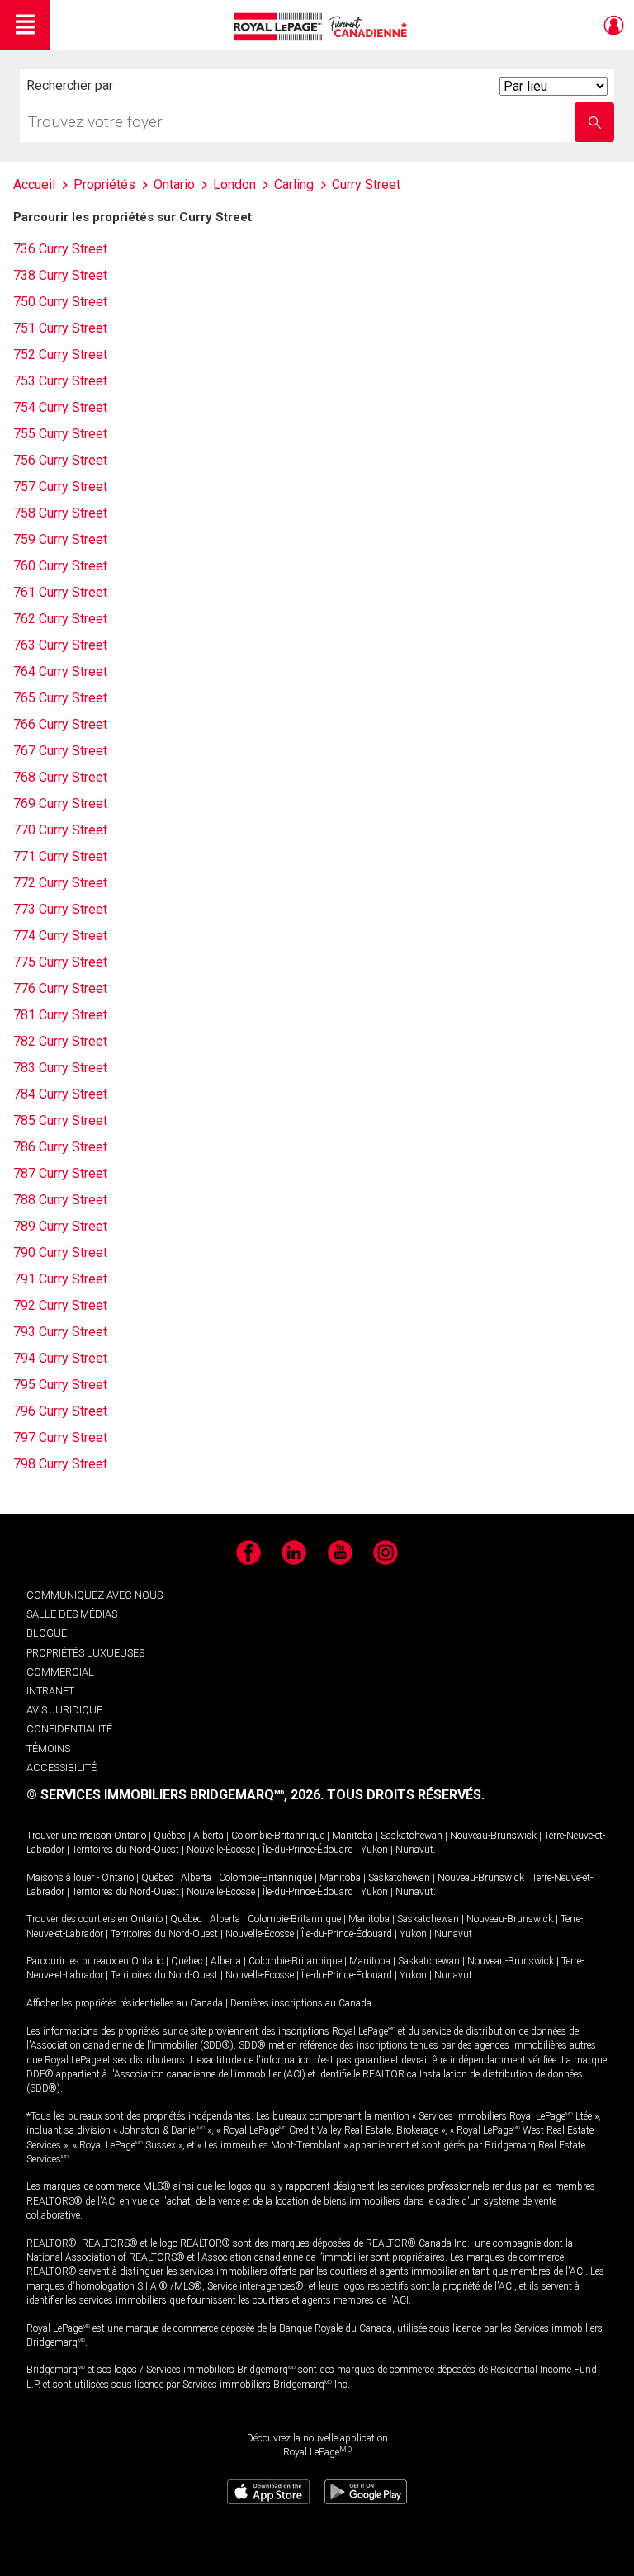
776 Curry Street (60, 988)
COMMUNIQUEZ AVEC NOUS (95, 1595)
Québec (170, 1836)
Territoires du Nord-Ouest (125, 1850)
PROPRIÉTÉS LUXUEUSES (85, 1653)
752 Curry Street (60, 354)
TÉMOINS (48, 1749)
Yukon (374, 1850)
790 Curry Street (60, 1253)
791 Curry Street (60, 1279)
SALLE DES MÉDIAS (72, 1614)
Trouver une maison (69, 1836)
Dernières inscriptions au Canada (301, 2003)
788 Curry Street (60, 1200)
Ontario (130, 1836)
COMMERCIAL (60, 1672)
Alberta (208, 1836)
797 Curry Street (60, 1437)
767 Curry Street (60, 751)
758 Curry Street (60, 513)
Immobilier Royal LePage (323, 27)
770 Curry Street (60, 830)
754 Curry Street (60, 407)
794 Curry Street (60, 1358)
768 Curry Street (60, 777)
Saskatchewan (412, 1836)
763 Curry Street (60, 645)
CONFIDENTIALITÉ (69, 1729)
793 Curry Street (60, 1332)
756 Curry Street (60, 460)
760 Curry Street (60, 566)
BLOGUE (47, 1633)
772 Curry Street (60, 883)
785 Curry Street (60, 1120)
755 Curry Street (60, 434)
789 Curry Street (60, 1226)
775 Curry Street (60, 962)
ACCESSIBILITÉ (62, 1768)
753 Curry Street (60, 381)
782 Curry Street (60, 1041)
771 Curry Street (60, 856)
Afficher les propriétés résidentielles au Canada (125, 2003)
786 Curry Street (60, 1147)
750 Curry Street (60, 302)
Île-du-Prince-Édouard (308, 1850)
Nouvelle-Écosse (221, 1850)
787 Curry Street (60, 1173)
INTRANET (50, 1691)
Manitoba (352, 1836)
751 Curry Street (60, 328)
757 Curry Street (60, 487)
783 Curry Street (60, 1068)
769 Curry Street (60, 804)
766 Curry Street (60, 724)
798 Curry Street (60, 1464)
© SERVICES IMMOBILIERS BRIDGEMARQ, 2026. (175, 1795)
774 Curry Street (60, 936)
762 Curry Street (60, 619)
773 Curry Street (60, 909)
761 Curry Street (60, 592)
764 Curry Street (60, 671)
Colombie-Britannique (278, 1836)
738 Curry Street (60, 275)
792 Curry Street (60, 1305)
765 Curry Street (60, 698)
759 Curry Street (60, 539)
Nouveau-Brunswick (493, 1836)
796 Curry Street (60, 1411)
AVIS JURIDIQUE (64, 1710)
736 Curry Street (60, 249)
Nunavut (414, 1850)
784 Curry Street (60, 1094)
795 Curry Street (60, 1385)
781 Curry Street (60, 1015)
